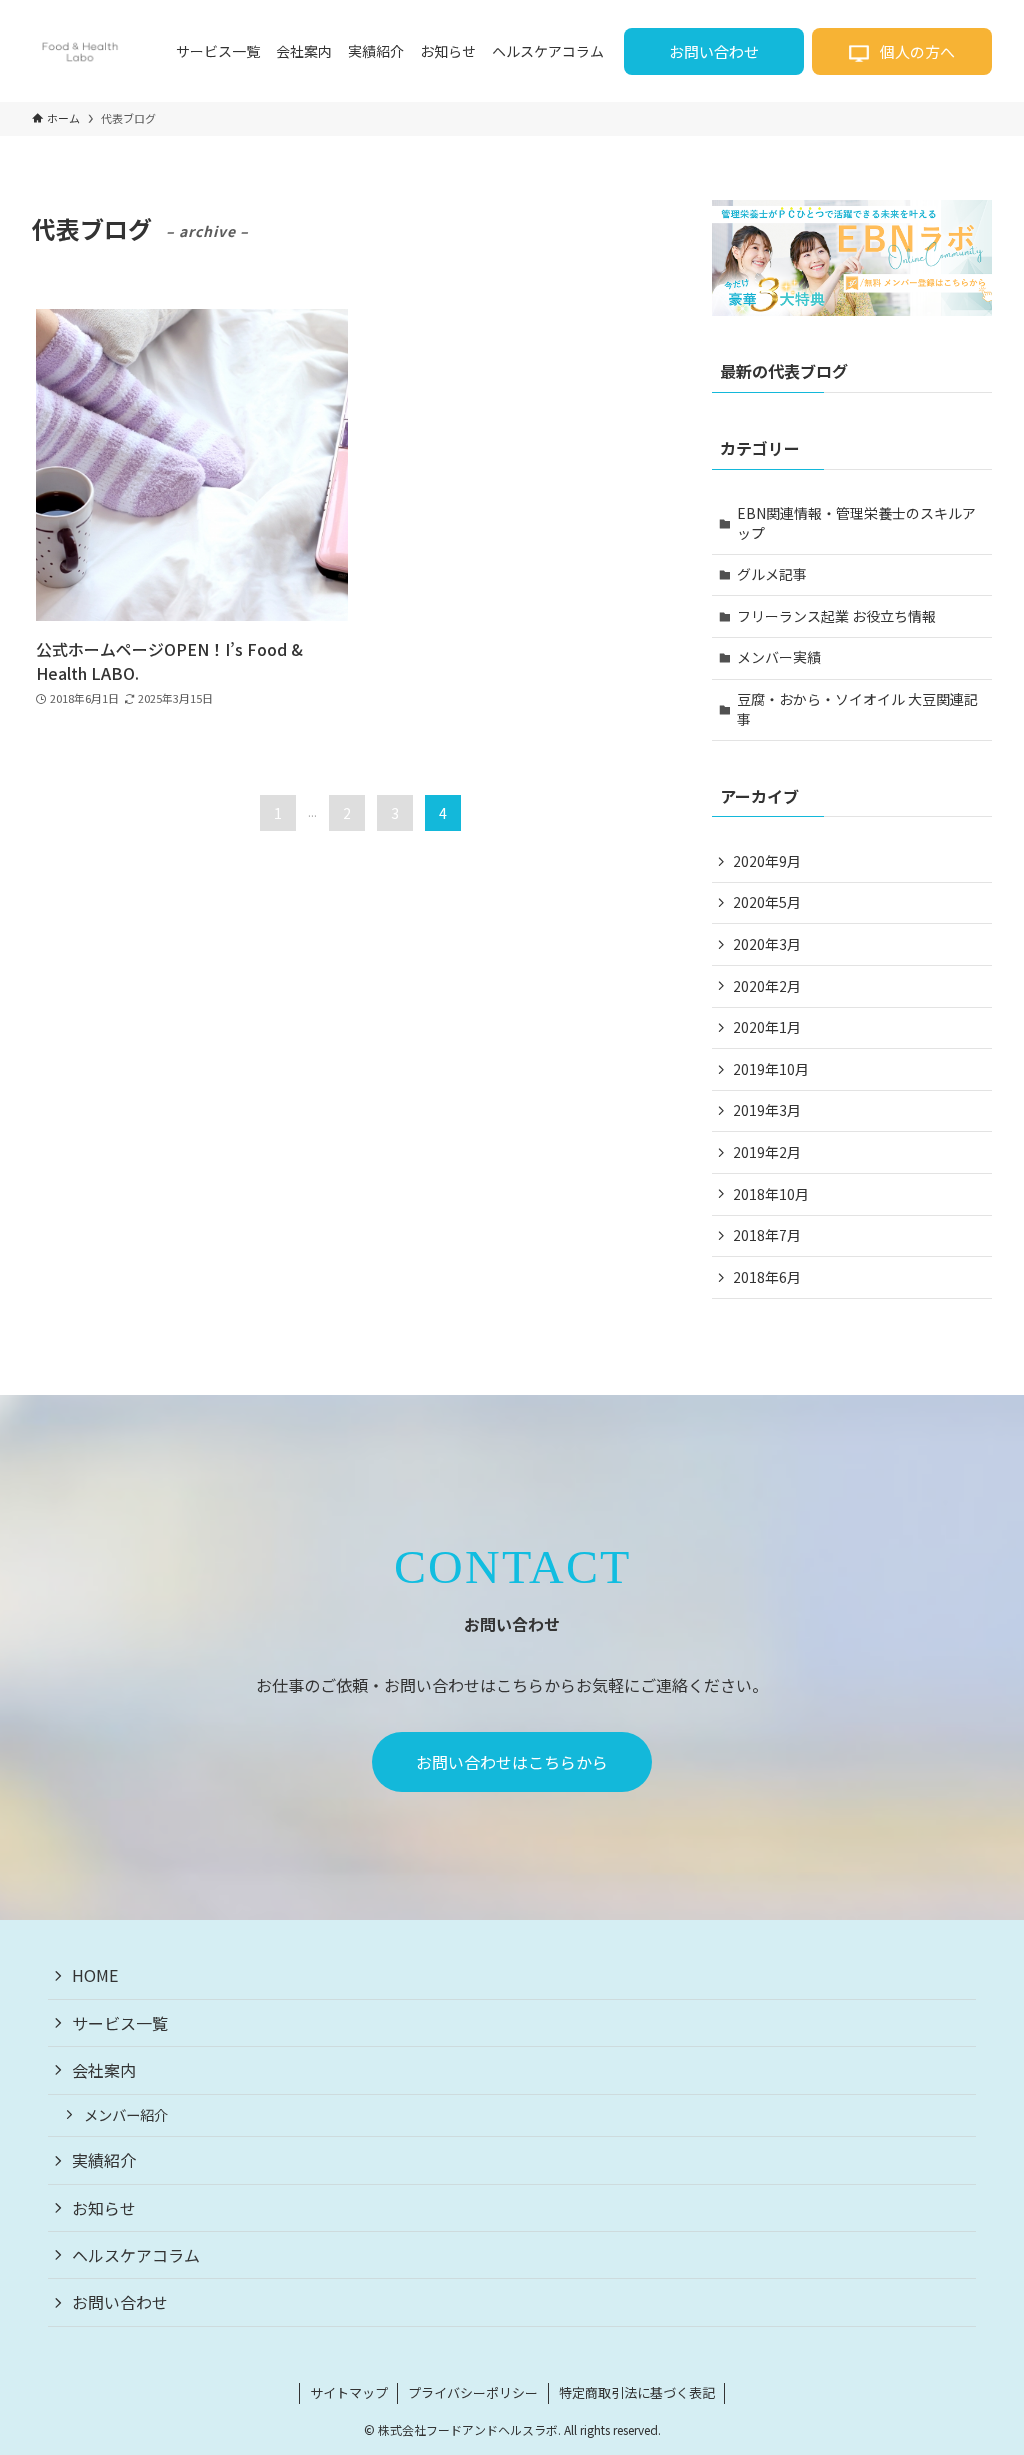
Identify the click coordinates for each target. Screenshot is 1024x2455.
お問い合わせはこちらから (512, 1762)
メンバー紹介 (126, 2114)
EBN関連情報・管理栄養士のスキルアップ (856, 523)
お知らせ (104, 2208)
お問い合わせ (714, 51)
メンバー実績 (779, 657)
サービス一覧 (120, 2023)
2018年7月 (767, 1235)
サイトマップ (349, 2392)
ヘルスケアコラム (136, 2255)
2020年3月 (767, 944)
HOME (95, 1975)
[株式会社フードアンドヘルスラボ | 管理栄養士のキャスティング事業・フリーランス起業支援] (80, 51)
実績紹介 (104, 2160)
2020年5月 (767, 902)
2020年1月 (767, 1027)
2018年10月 (771, 1194)
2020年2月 (767, 986)
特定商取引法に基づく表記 (637, 2392)
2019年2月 (767, 1152)
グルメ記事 (772, 574)
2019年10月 (771, 1069)
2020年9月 (767, 861)
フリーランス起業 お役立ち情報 (836, 616)
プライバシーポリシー (473, 2392)
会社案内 (104, 2070)
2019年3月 (767, 1110)
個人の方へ (916, 51)
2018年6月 (767, 1277)
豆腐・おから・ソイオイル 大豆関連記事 (857, 709)
